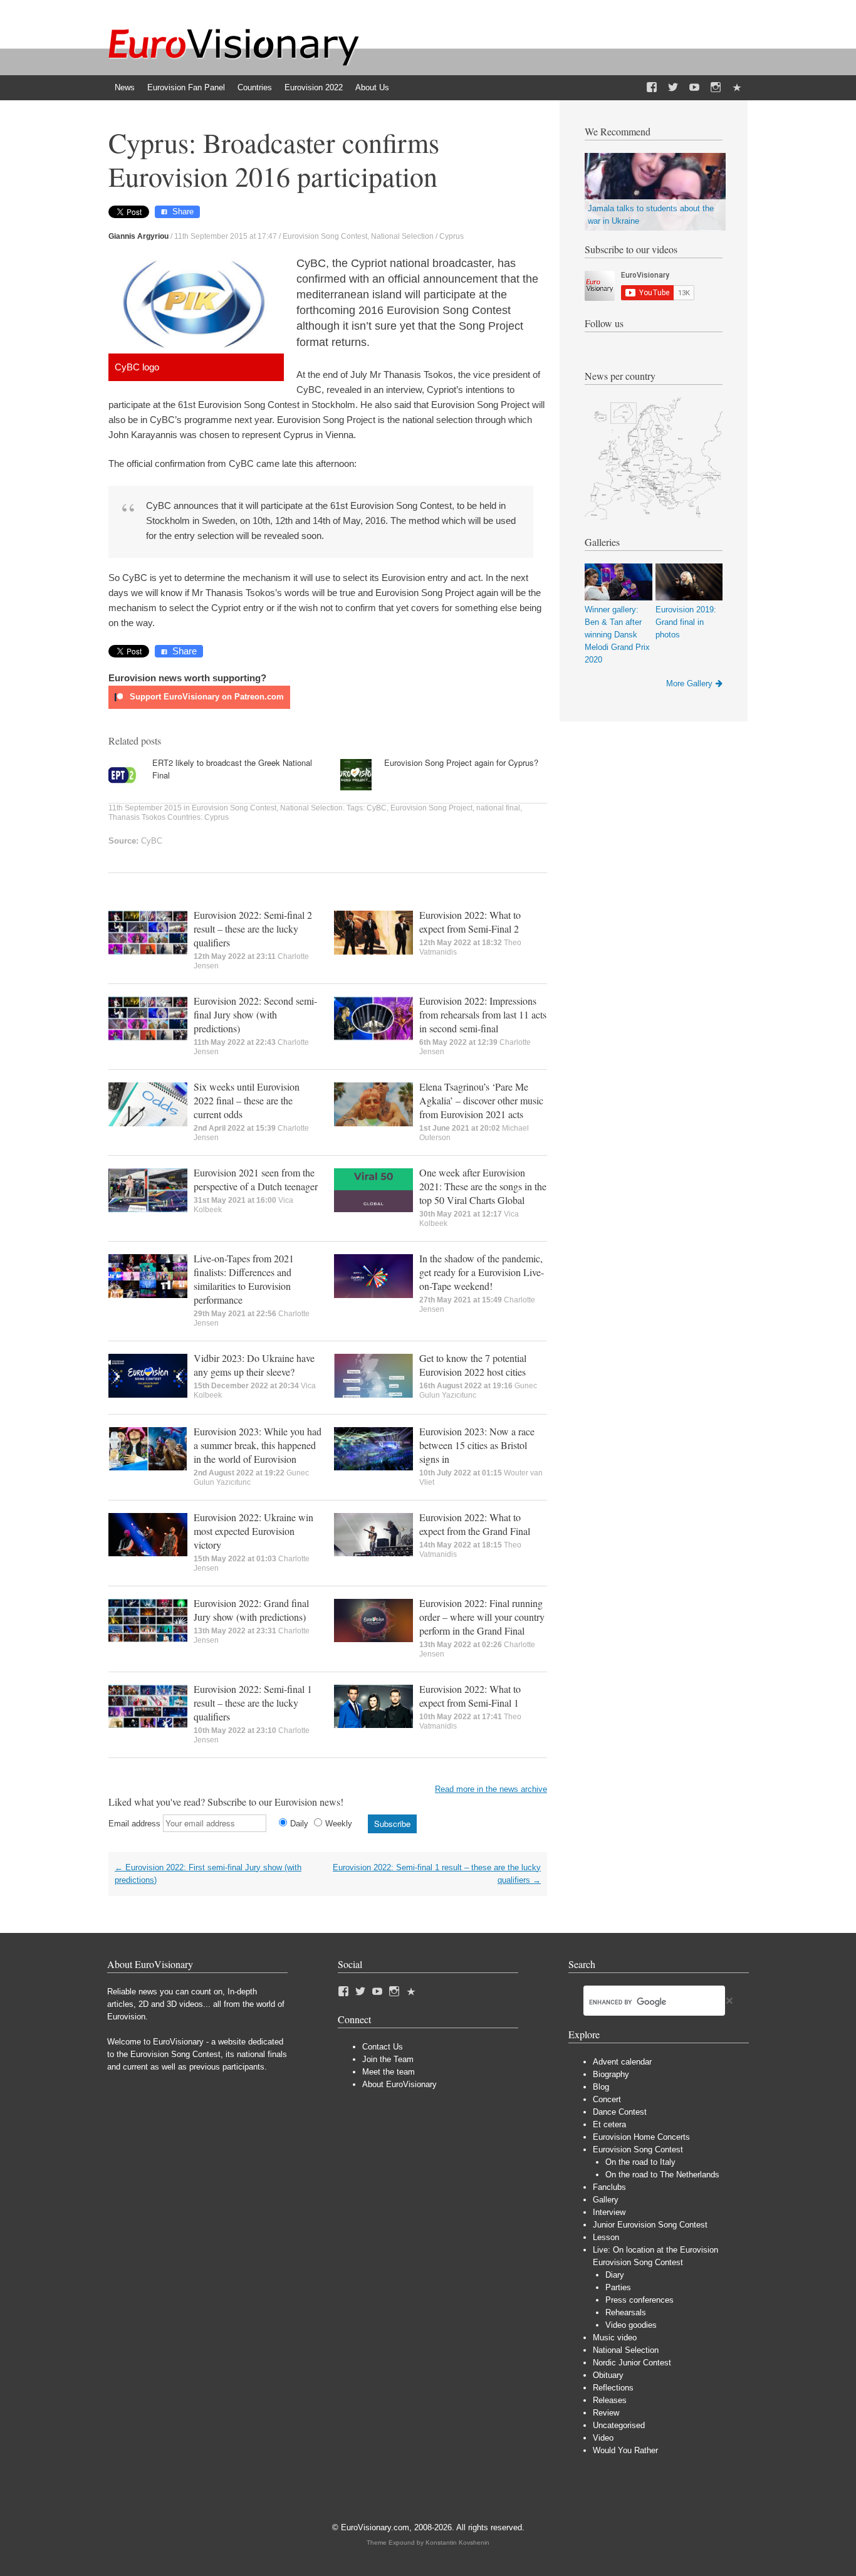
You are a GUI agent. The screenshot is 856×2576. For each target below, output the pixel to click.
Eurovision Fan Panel (186, 87)
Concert (607, 2099)
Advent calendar (622, 2062)
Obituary (608, 2375)
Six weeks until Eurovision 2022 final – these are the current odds (247, 1100)
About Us (372, 87)
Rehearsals (626, 2312)
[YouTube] (694, 88)
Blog (601, 2087)
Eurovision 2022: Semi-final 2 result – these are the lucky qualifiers (253, 929)
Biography (611, 2074)
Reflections (613, 2388)
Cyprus (451, 236)
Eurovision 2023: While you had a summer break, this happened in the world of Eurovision (258, 1445)
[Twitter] (673, 88)
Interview (609, 2212)
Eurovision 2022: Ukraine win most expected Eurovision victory (253, 1531)
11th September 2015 (145, 808)
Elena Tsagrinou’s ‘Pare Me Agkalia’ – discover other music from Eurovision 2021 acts (481, 1100)
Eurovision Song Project (431, 808)
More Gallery (689, 683)
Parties (618, 2287)
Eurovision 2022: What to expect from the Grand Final (475, 1524)
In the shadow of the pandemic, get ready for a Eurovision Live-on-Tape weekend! (482, 1272)
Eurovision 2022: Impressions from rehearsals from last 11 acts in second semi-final (483, 1014)
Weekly (339, 1824)
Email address (134, 1824)
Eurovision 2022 (314, 87)
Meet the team (389, 2072)
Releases (610, 2400)
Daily (299, 1824)
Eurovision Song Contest (325, 236)
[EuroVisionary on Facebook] (652, 88)
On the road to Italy (640, 2162)
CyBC (377, 808)
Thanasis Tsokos (137, 817)
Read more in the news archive (491, 1789)
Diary (615, 2275)
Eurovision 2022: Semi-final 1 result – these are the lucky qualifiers (253, 1703)
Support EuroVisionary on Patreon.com (206, 697)
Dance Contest (620, 2112)
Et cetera (609, 2124)
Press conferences (639, 2300)
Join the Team (388, 2059)
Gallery (606, 2200)
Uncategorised (619, 2425)
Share (183, 212)
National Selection (402, 236)
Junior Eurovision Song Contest (650, 2225)
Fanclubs (609, 2187)
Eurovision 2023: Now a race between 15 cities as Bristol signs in (477, 1445)
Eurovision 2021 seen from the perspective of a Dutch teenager (256, 1179)
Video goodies (631, 2325)
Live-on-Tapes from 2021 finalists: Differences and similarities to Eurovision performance (244, 1279)
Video (603, 2438)
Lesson (606, 2237)
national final (498, 808)
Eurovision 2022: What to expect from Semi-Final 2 (470, 922)
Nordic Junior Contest (632, 2363)
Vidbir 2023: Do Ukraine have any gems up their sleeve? (254, 1365)
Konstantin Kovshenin (457, 2542)
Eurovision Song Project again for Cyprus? (461, 762)
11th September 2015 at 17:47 (226, 236)
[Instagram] (716, 88)
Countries (255, 87)
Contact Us (383, 2047)
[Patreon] (737, 88)
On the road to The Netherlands (662, 2175)
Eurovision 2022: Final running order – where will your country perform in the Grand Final (482, 1617)
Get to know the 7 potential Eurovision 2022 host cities (473, 1365)
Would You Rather (625, 2450)
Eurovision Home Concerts (641, 2137)
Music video (615, 2338)
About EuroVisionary (399, 2084)
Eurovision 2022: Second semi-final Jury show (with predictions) (255, 1014)
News (125, 87)
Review (606, 2413)
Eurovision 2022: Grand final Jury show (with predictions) (251, 1610)
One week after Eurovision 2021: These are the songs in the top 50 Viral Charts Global (483, 1186)
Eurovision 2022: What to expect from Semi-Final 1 (470, 1696)
